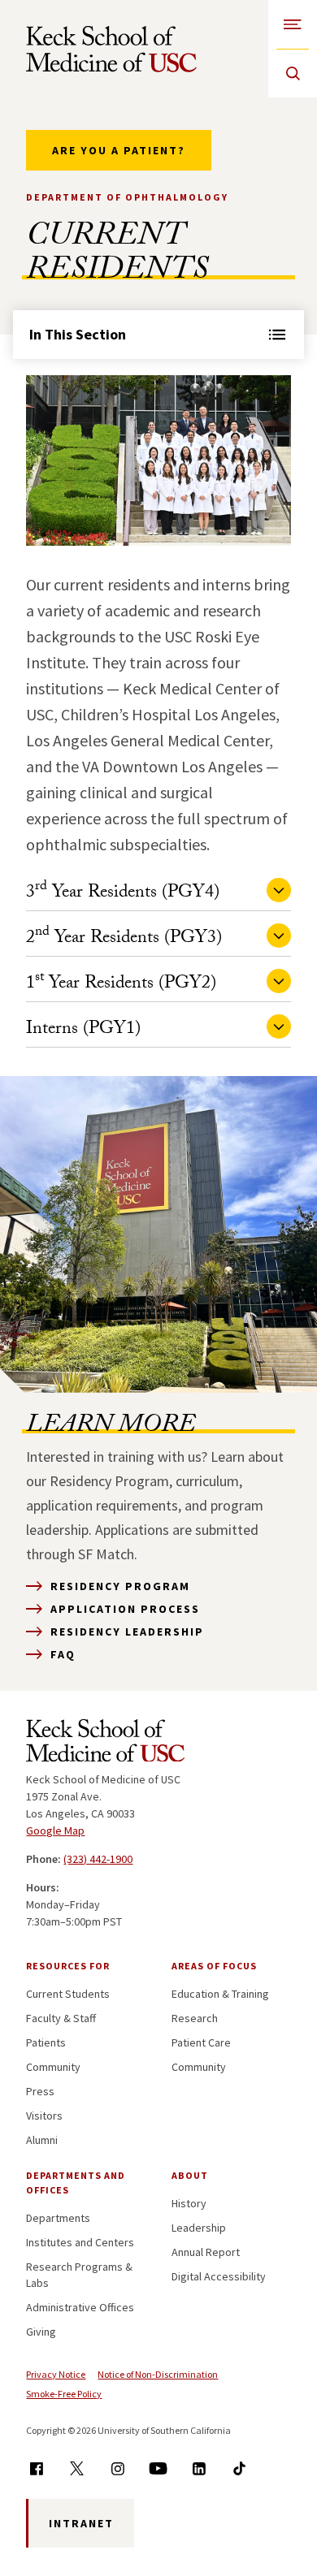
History (189, 2203)
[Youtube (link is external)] (158, 2468)
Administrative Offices (80, 2307)
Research (195, 2018)
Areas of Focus (214, 1966)
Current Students (68, 1994)
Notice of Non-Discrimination (158, 2374)
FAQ (63, 1654)
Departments (58, 2218)
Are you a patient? (119, 150)
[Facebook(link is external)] (36, 2468)
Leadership (199, 2228)
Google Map (55, 1830)
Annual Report (206, 2252)
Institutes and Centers (80, 2242)
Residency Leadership (127, 1632)
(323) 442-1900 (98, 1859)
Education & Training (220, 1994)
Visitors (44, 2116)
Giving (41, 2332)
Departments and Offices (76, 2183)
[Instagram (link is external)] (117, 2468)
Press (40, 2091)
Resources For (68, 1966)
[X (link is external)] (77, 2468)
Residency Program (120, 1586)
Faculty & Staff (61, 2018)
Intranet (81, 2523)
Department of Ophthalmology (127, 197)
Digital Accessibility (219, 2276)
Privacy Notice (56, 2374)
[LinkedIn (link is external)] (199, 2468)
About (190, 2175)
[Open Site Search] (293, 73)
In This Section (78, 334)
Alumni (42, 2140)
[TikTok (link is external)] (239, 2468)
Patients (46, 2042)
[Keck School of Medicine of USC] (105, 1744)
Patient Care (201, 2042)
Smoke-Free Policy (64, 2394)
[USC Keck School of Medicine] (111, 49)
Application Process (125, 1609)
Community (53, 2067)
